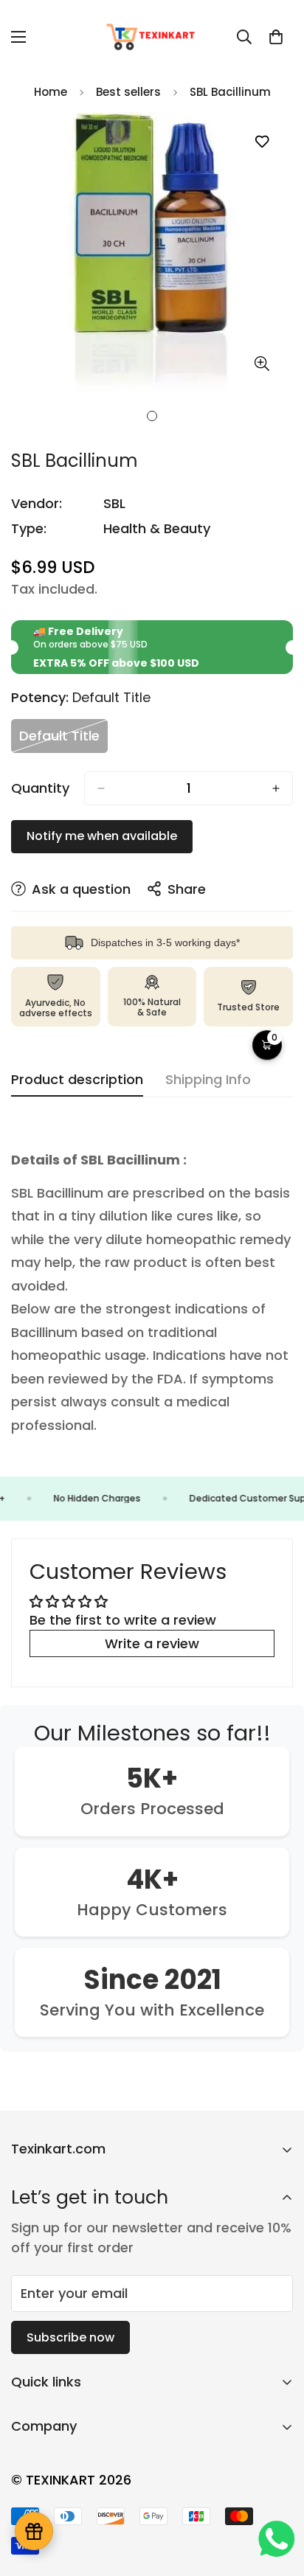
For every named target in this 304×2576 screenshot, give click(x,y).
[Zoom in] (262, 364)
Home (51, 92)
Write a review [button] (152, 1643)
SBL (114, 503)
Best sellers (128, 92)
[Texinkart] (152, 37)
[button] (267, 1045)
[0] (276, 37)
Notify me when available (102, 836)
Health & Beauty (157, 528)
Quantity (40, 788)
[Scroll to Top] (277, 2498)
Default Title (63, 739)
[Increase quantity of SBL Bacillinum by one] (276, 788)
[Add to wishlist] (262, 142)
